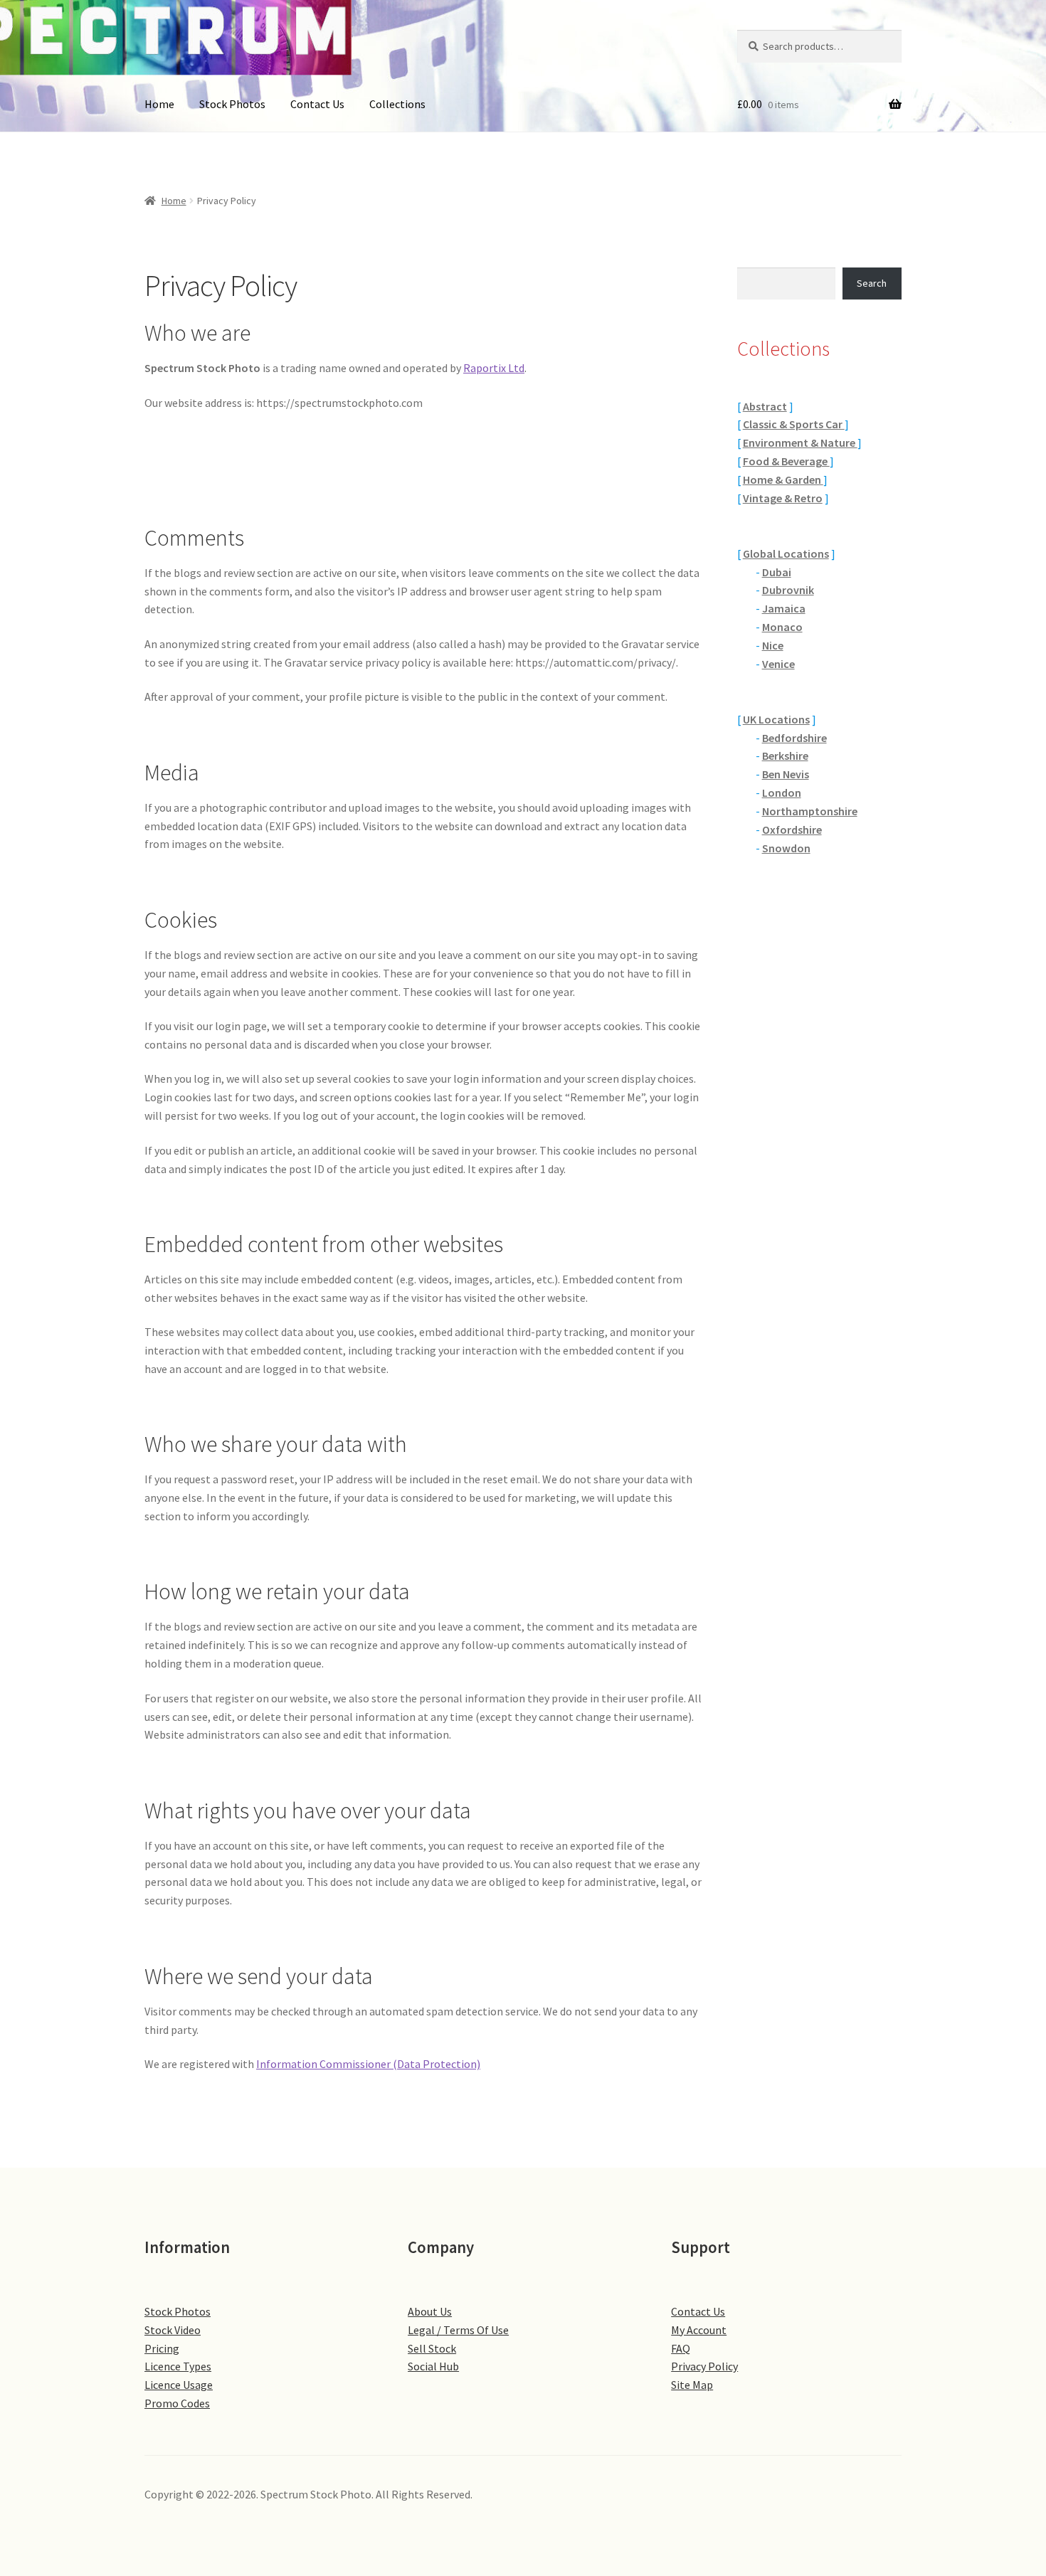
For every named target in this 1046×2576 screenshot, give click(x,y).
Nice (773, 645)
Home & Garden (783, 479)
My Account (699, 2330)
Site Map (692, 2385)
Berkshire (785, 756)
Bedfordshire (794, 738)
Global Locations (786, 553)
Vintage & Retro (783, 498)
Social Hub (433, 2366)
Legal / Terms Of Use (458, 2330)
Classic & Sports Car (794, 424)
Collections (397, 104)
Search (872, 283)
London (782, 793)
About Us (430, 2311)
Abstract (765, 406)
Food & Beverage (786, 461)
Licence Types (178, 2366)
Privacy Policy (704, 2366)
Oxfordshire (792, 829)
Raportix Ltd (494, 368)
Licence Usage (179, 2385)
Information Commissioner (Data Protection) (368, 2064)
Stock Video (173, 2330)
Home (159, 104)
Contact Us (317, 104)
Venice (778, 664)
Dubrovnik (788, 590)
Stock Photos (232, 104)
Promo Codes (177, 2403)
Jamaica (784, 608)
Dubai (777, 572)
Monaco (782, 627)
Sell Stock (432, 2348)
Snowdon (786, 848)
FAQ (681, 2348)
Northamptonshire (810, 811)
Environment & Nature (800, 442)
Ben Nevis (786, 774)
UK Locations (776, 719)
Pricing (162, 2348)
